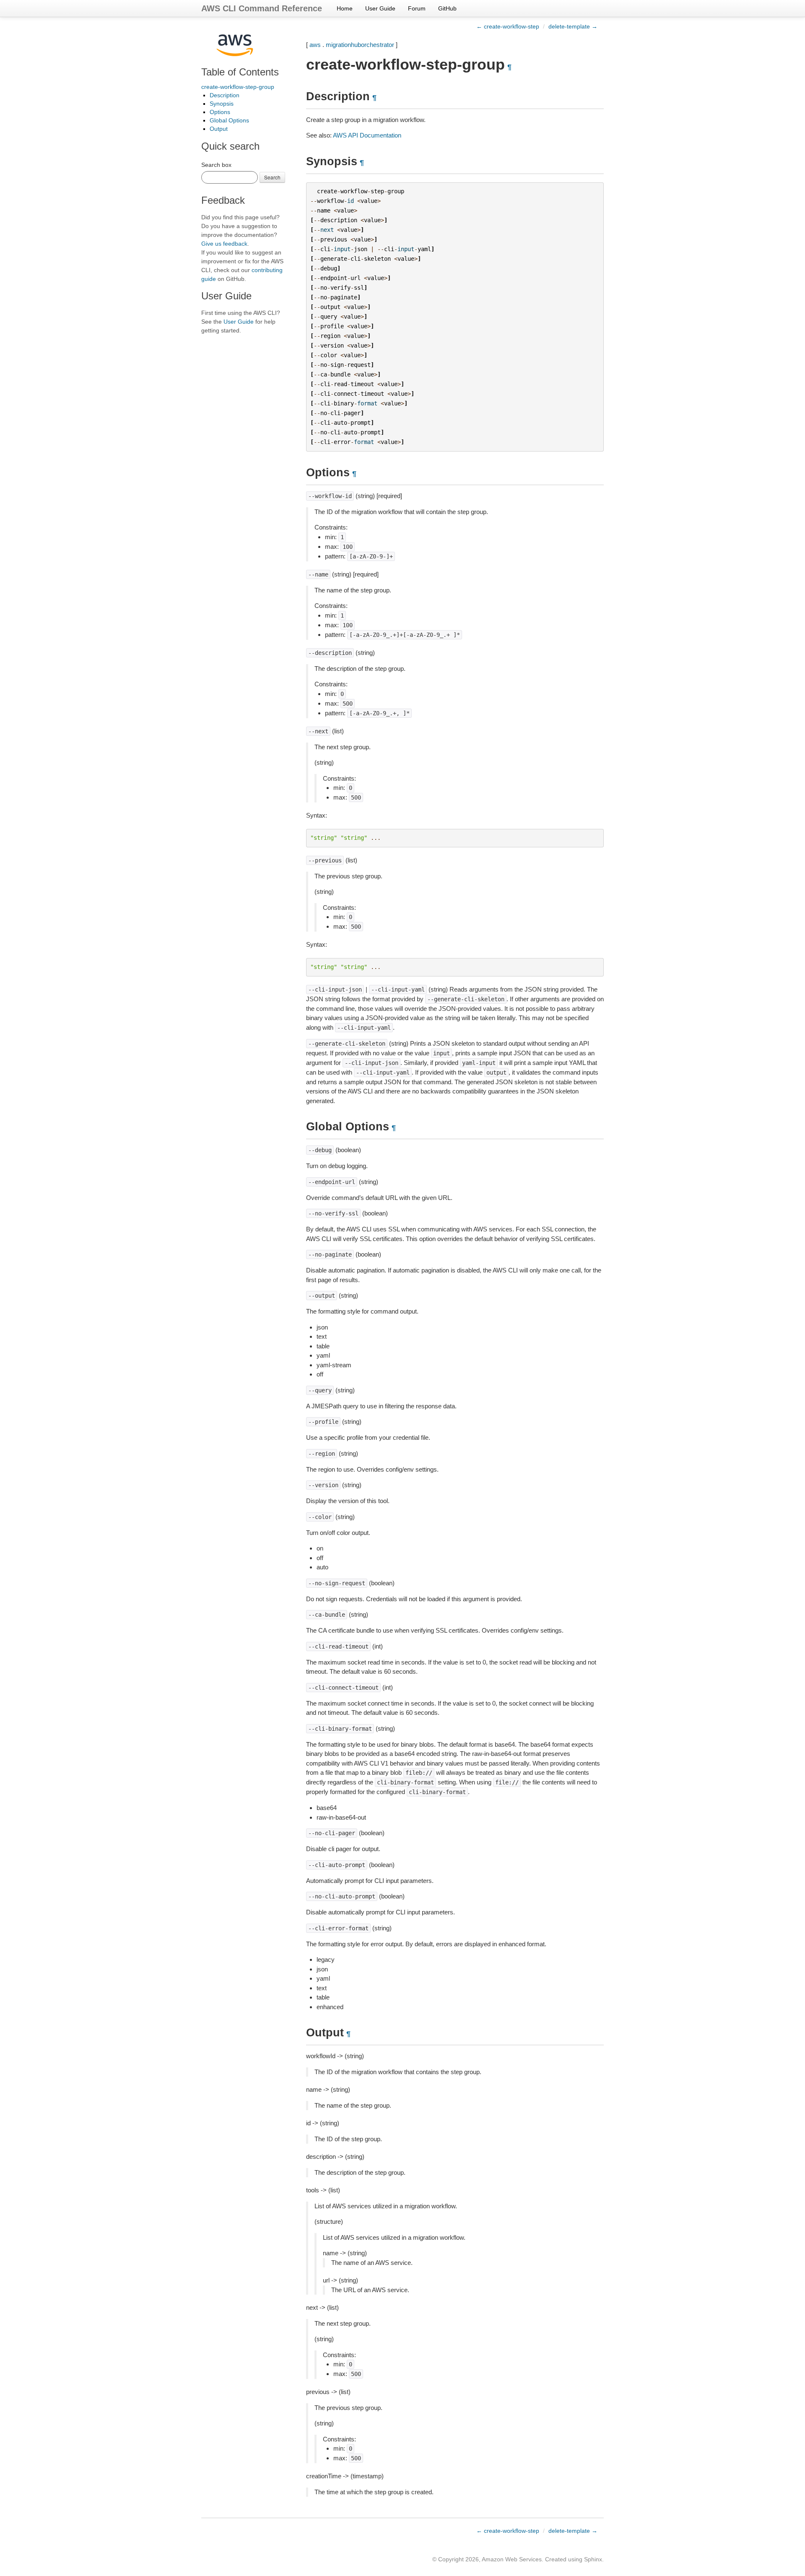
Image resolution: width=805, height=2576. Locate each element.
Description (225, 95)
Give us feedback (224, 244)
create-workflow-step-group (238, 87)
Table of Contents (240, 72)
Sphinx (593, 2559)
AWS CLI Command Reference (262, 8)
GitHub (447, 8)
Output (219, 129)
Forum (417, 8)
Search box (216, 165)
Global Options (229, 120)
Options (220, 112)
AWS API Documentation (367, 135)
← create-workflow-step (508, 26)
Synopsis (222, 104)
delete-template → (573, 26)
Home (345, 8)
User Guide (380, 8)
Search (272, 177)
